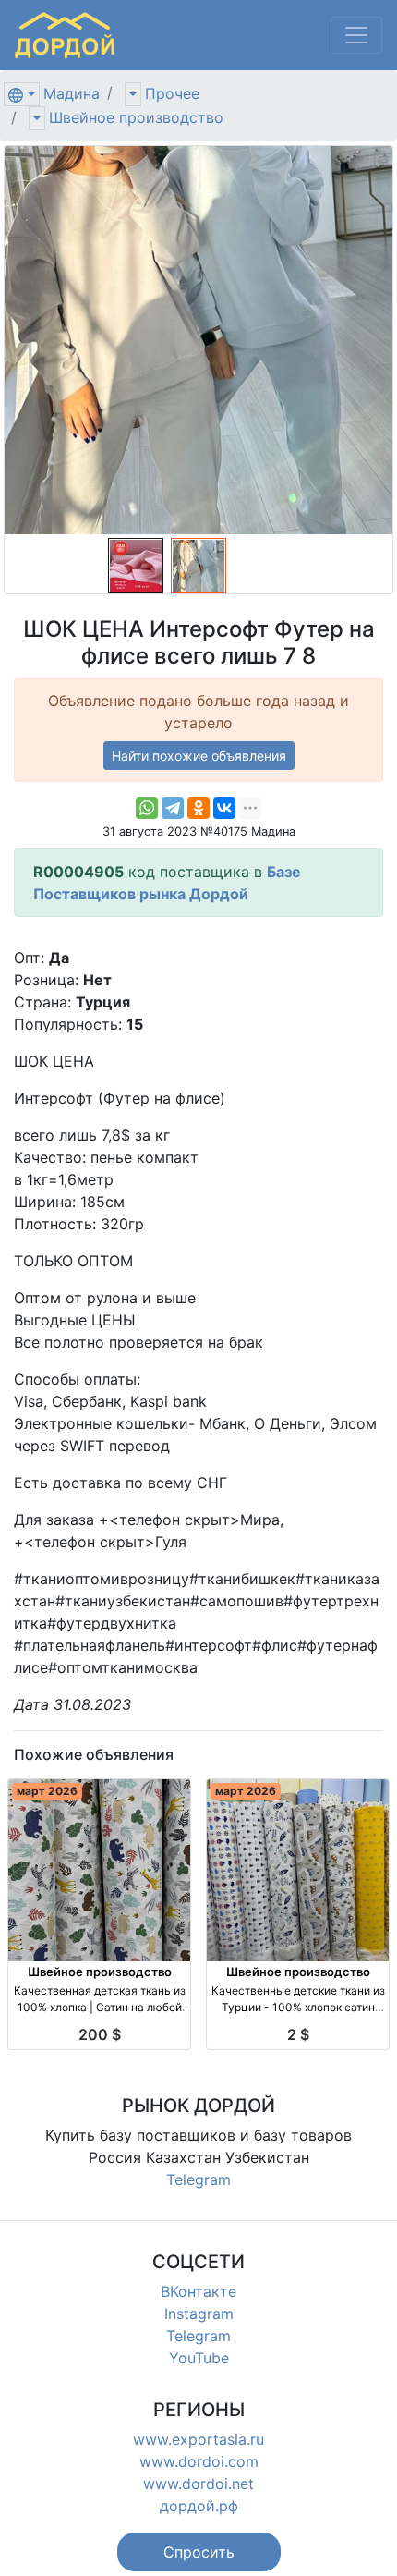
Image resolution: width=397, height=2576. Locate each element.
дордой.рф (199, 2506)
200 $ (100, 2034)
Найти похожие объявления (199, 756)
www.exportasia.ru (198, 2439)
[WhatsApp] (147, 808)
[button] (199, 2552)
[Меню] (356, 35)
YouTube (199, 2358)
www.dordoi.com (199, 2461)
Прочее (172, 93)
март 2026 (47, 1791)
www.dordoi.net (198, 2484)
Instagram (199, 2314)
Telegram (198, 2179)
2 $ (298, 2034)
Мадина (72, 93)
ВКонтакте (198, 2291)
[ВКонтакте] (224, 808)
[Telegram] (173, 808)
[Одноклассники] (198, 808)
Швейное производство (136, 117)
